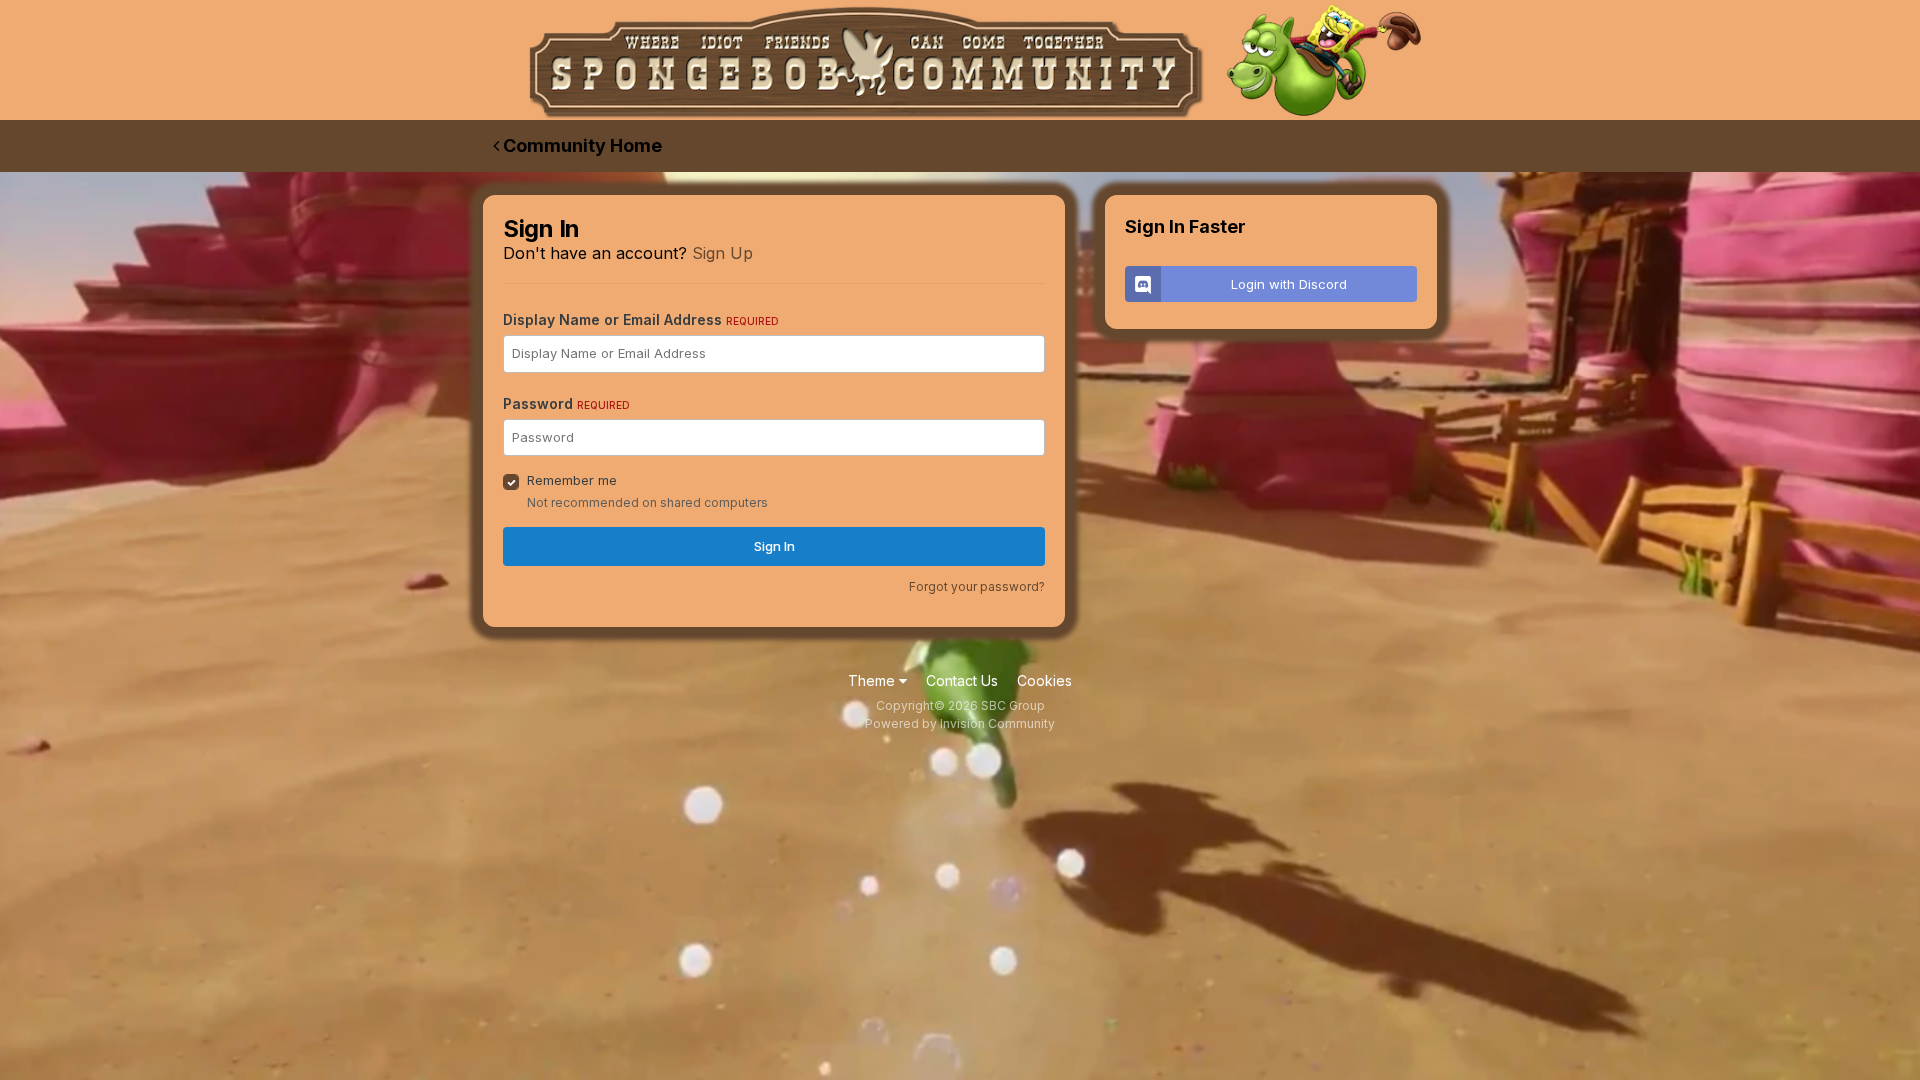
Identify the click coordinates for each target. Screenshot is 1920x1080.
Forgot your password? (977, 586)
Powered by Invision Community (960, 723)
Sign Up (722, 253)
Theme (873, 680)
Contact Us (962, 680)
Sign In (774, 546)
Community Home (580, 145)
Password (566, 403)
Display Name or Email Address (641, 319)
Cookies (1044, 680)
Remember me (572, 480)
